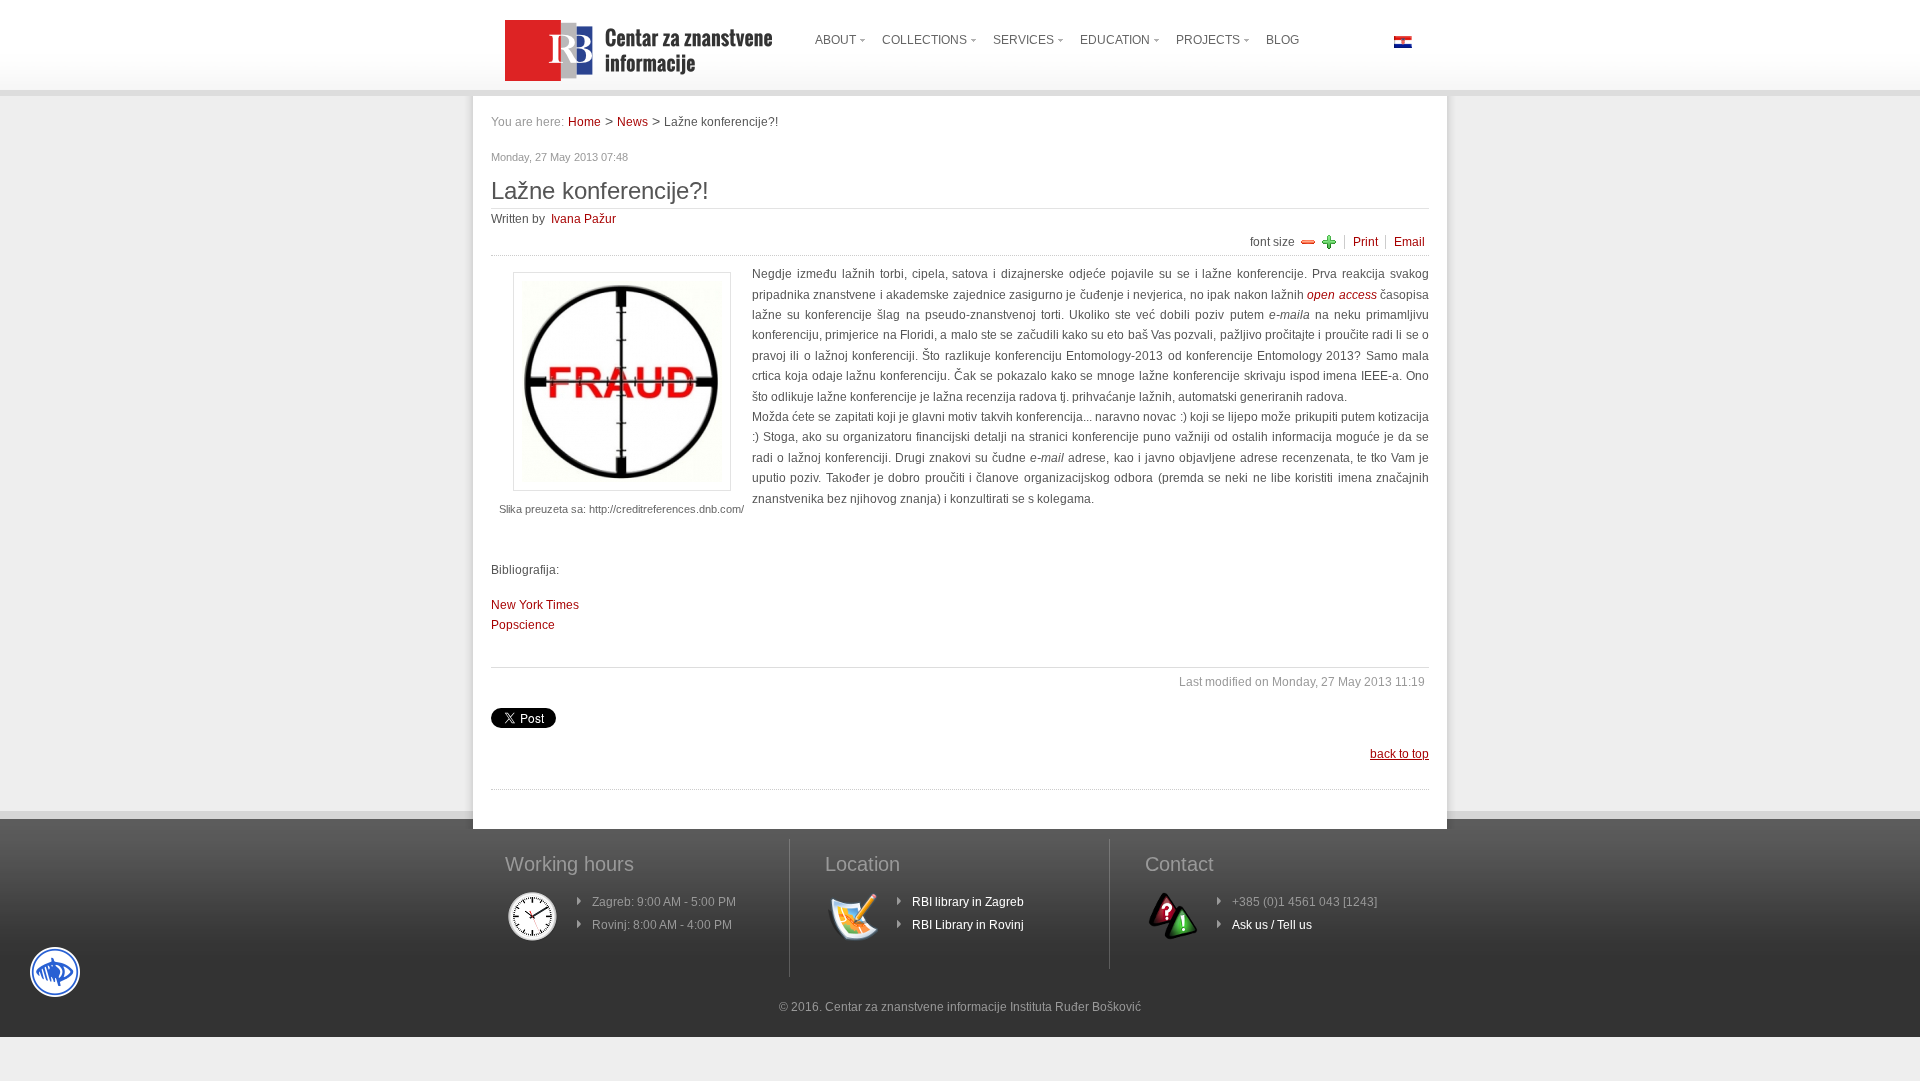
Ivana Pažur (583, 219)
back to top (1399, 754)
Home (584, 122)
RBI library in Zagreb (968, 902)
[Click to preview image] (622, 487)
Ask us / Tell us (1272, 925)
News (632, 122)
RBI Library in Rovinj (968, 925)
